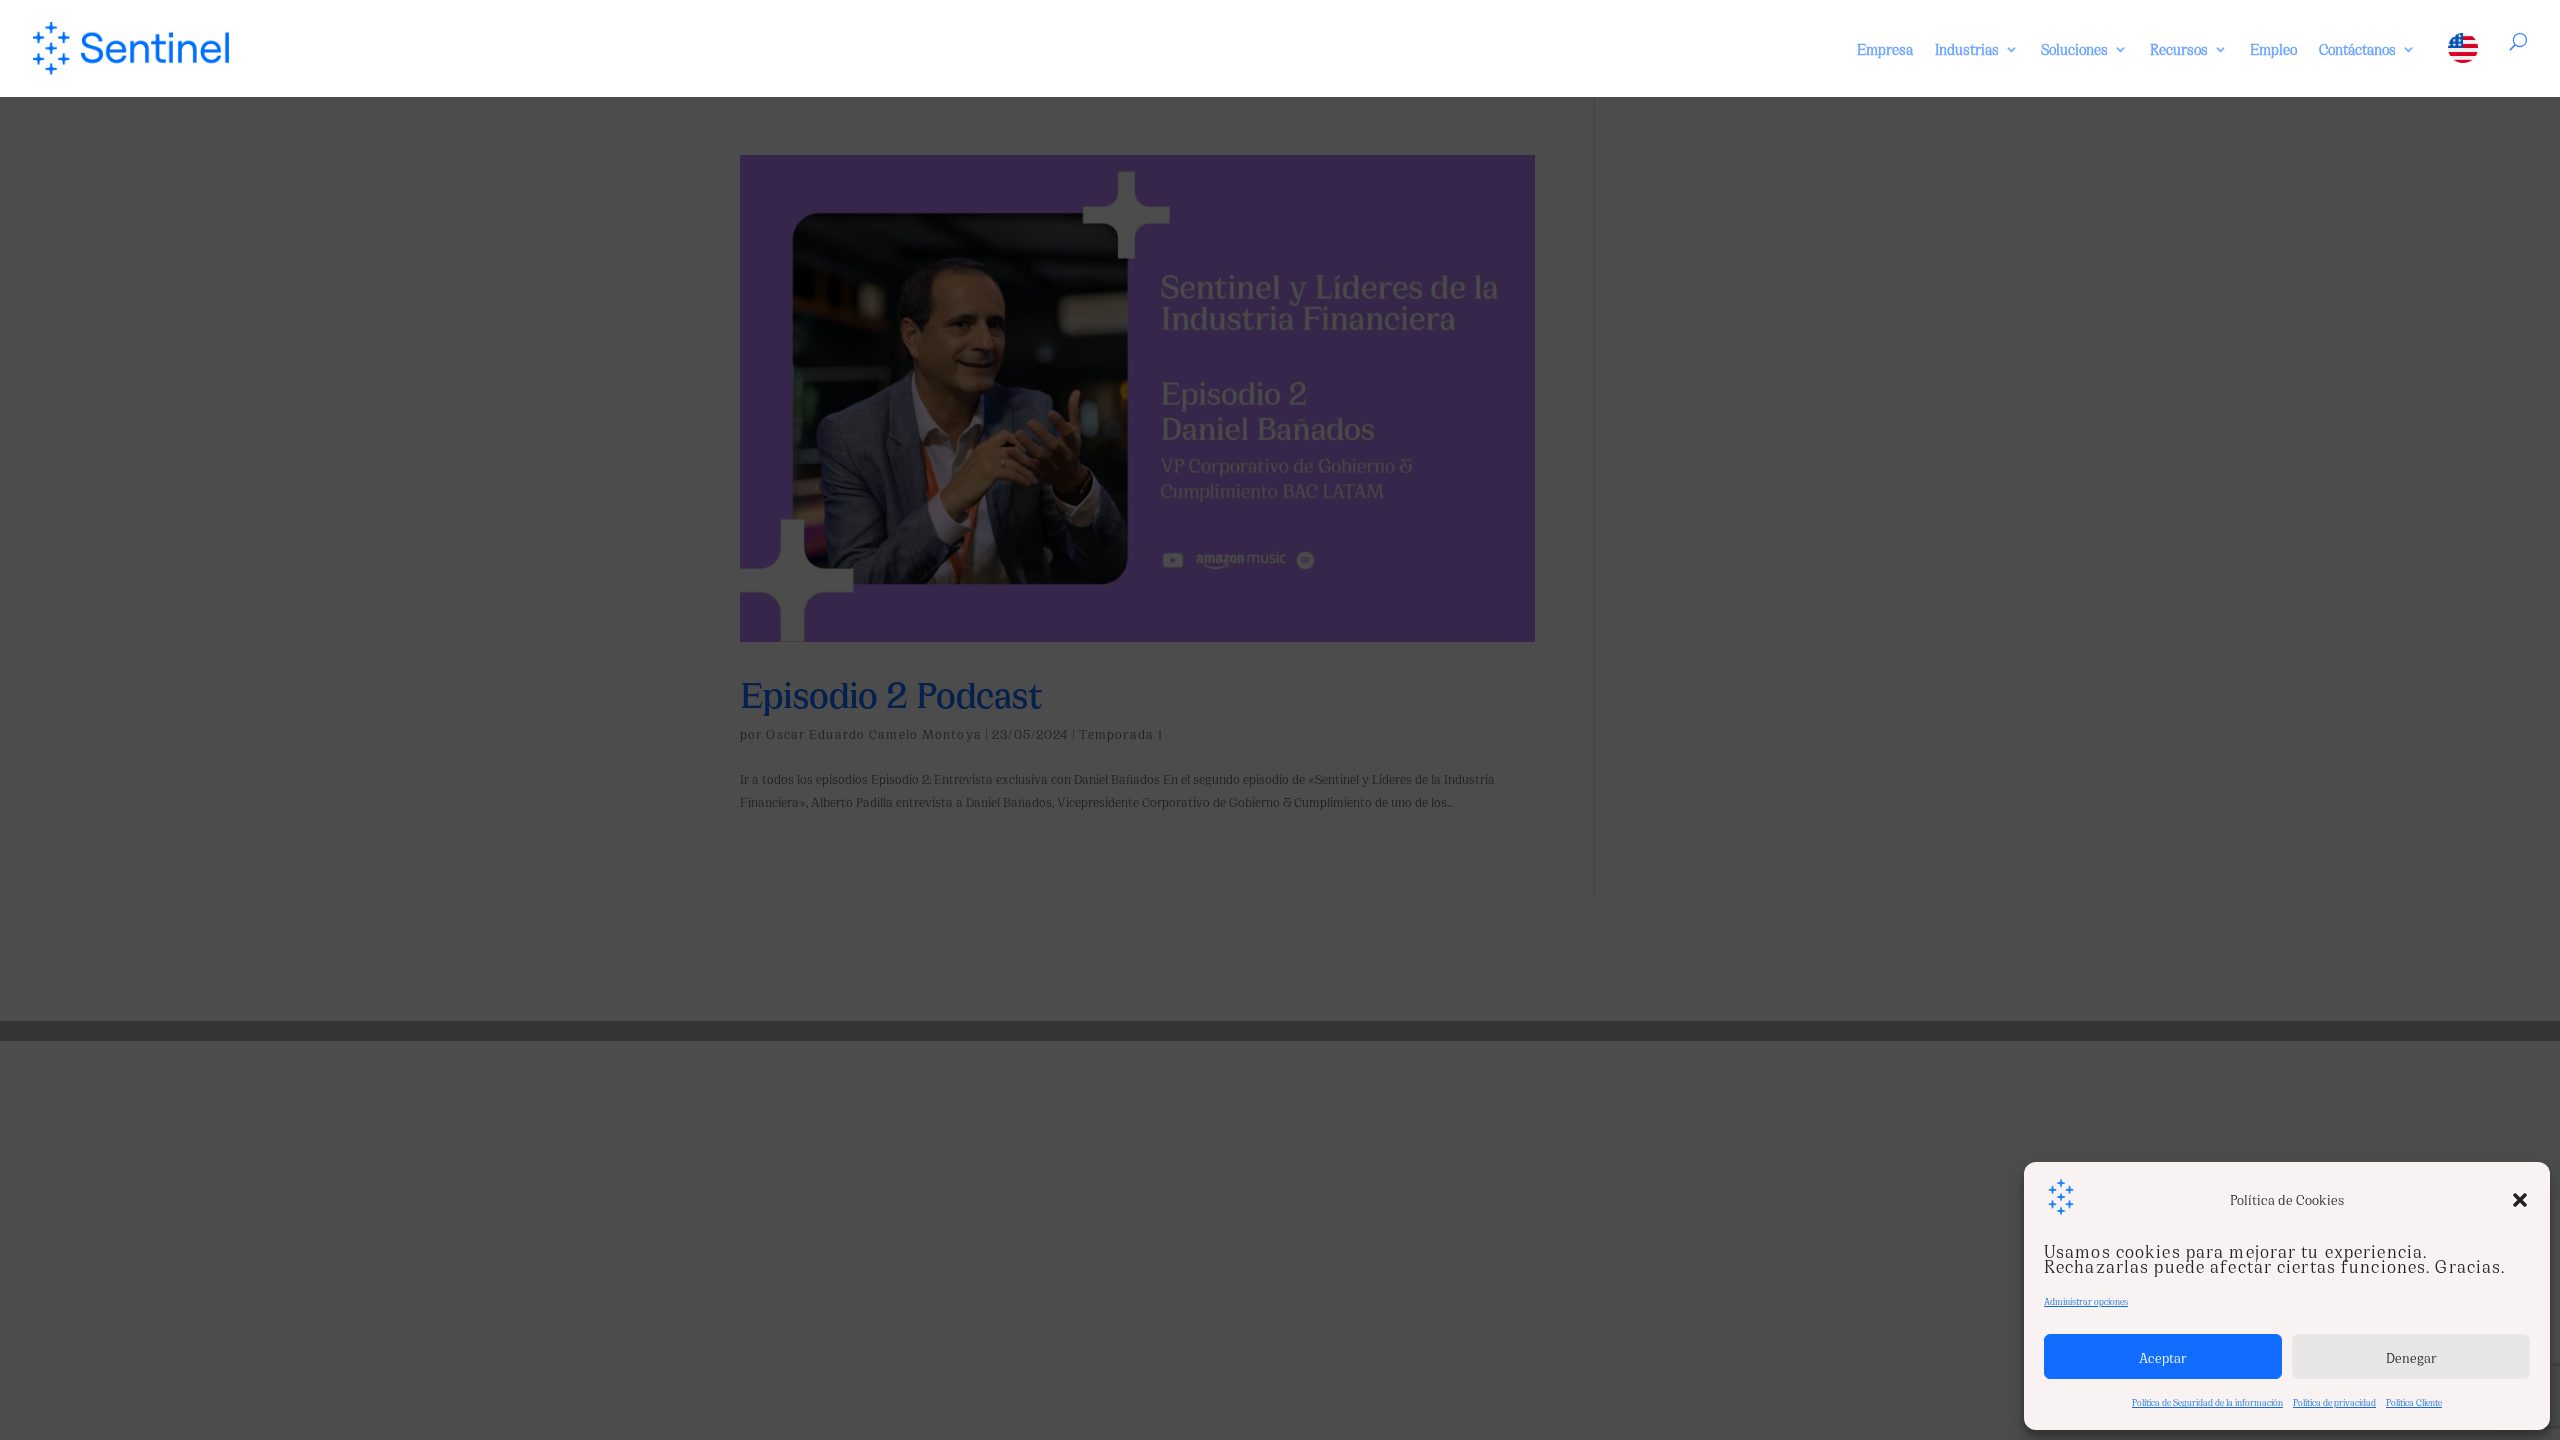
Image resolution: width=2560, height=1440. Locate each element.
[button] (2520, 1200)
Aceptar (2163, 1357)
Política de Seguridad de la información (2207, 1402)
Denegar (2411, 1357)
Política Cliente (2414, 1402)
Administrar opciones (2086, 1301)
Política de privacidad (2334, 1402)
